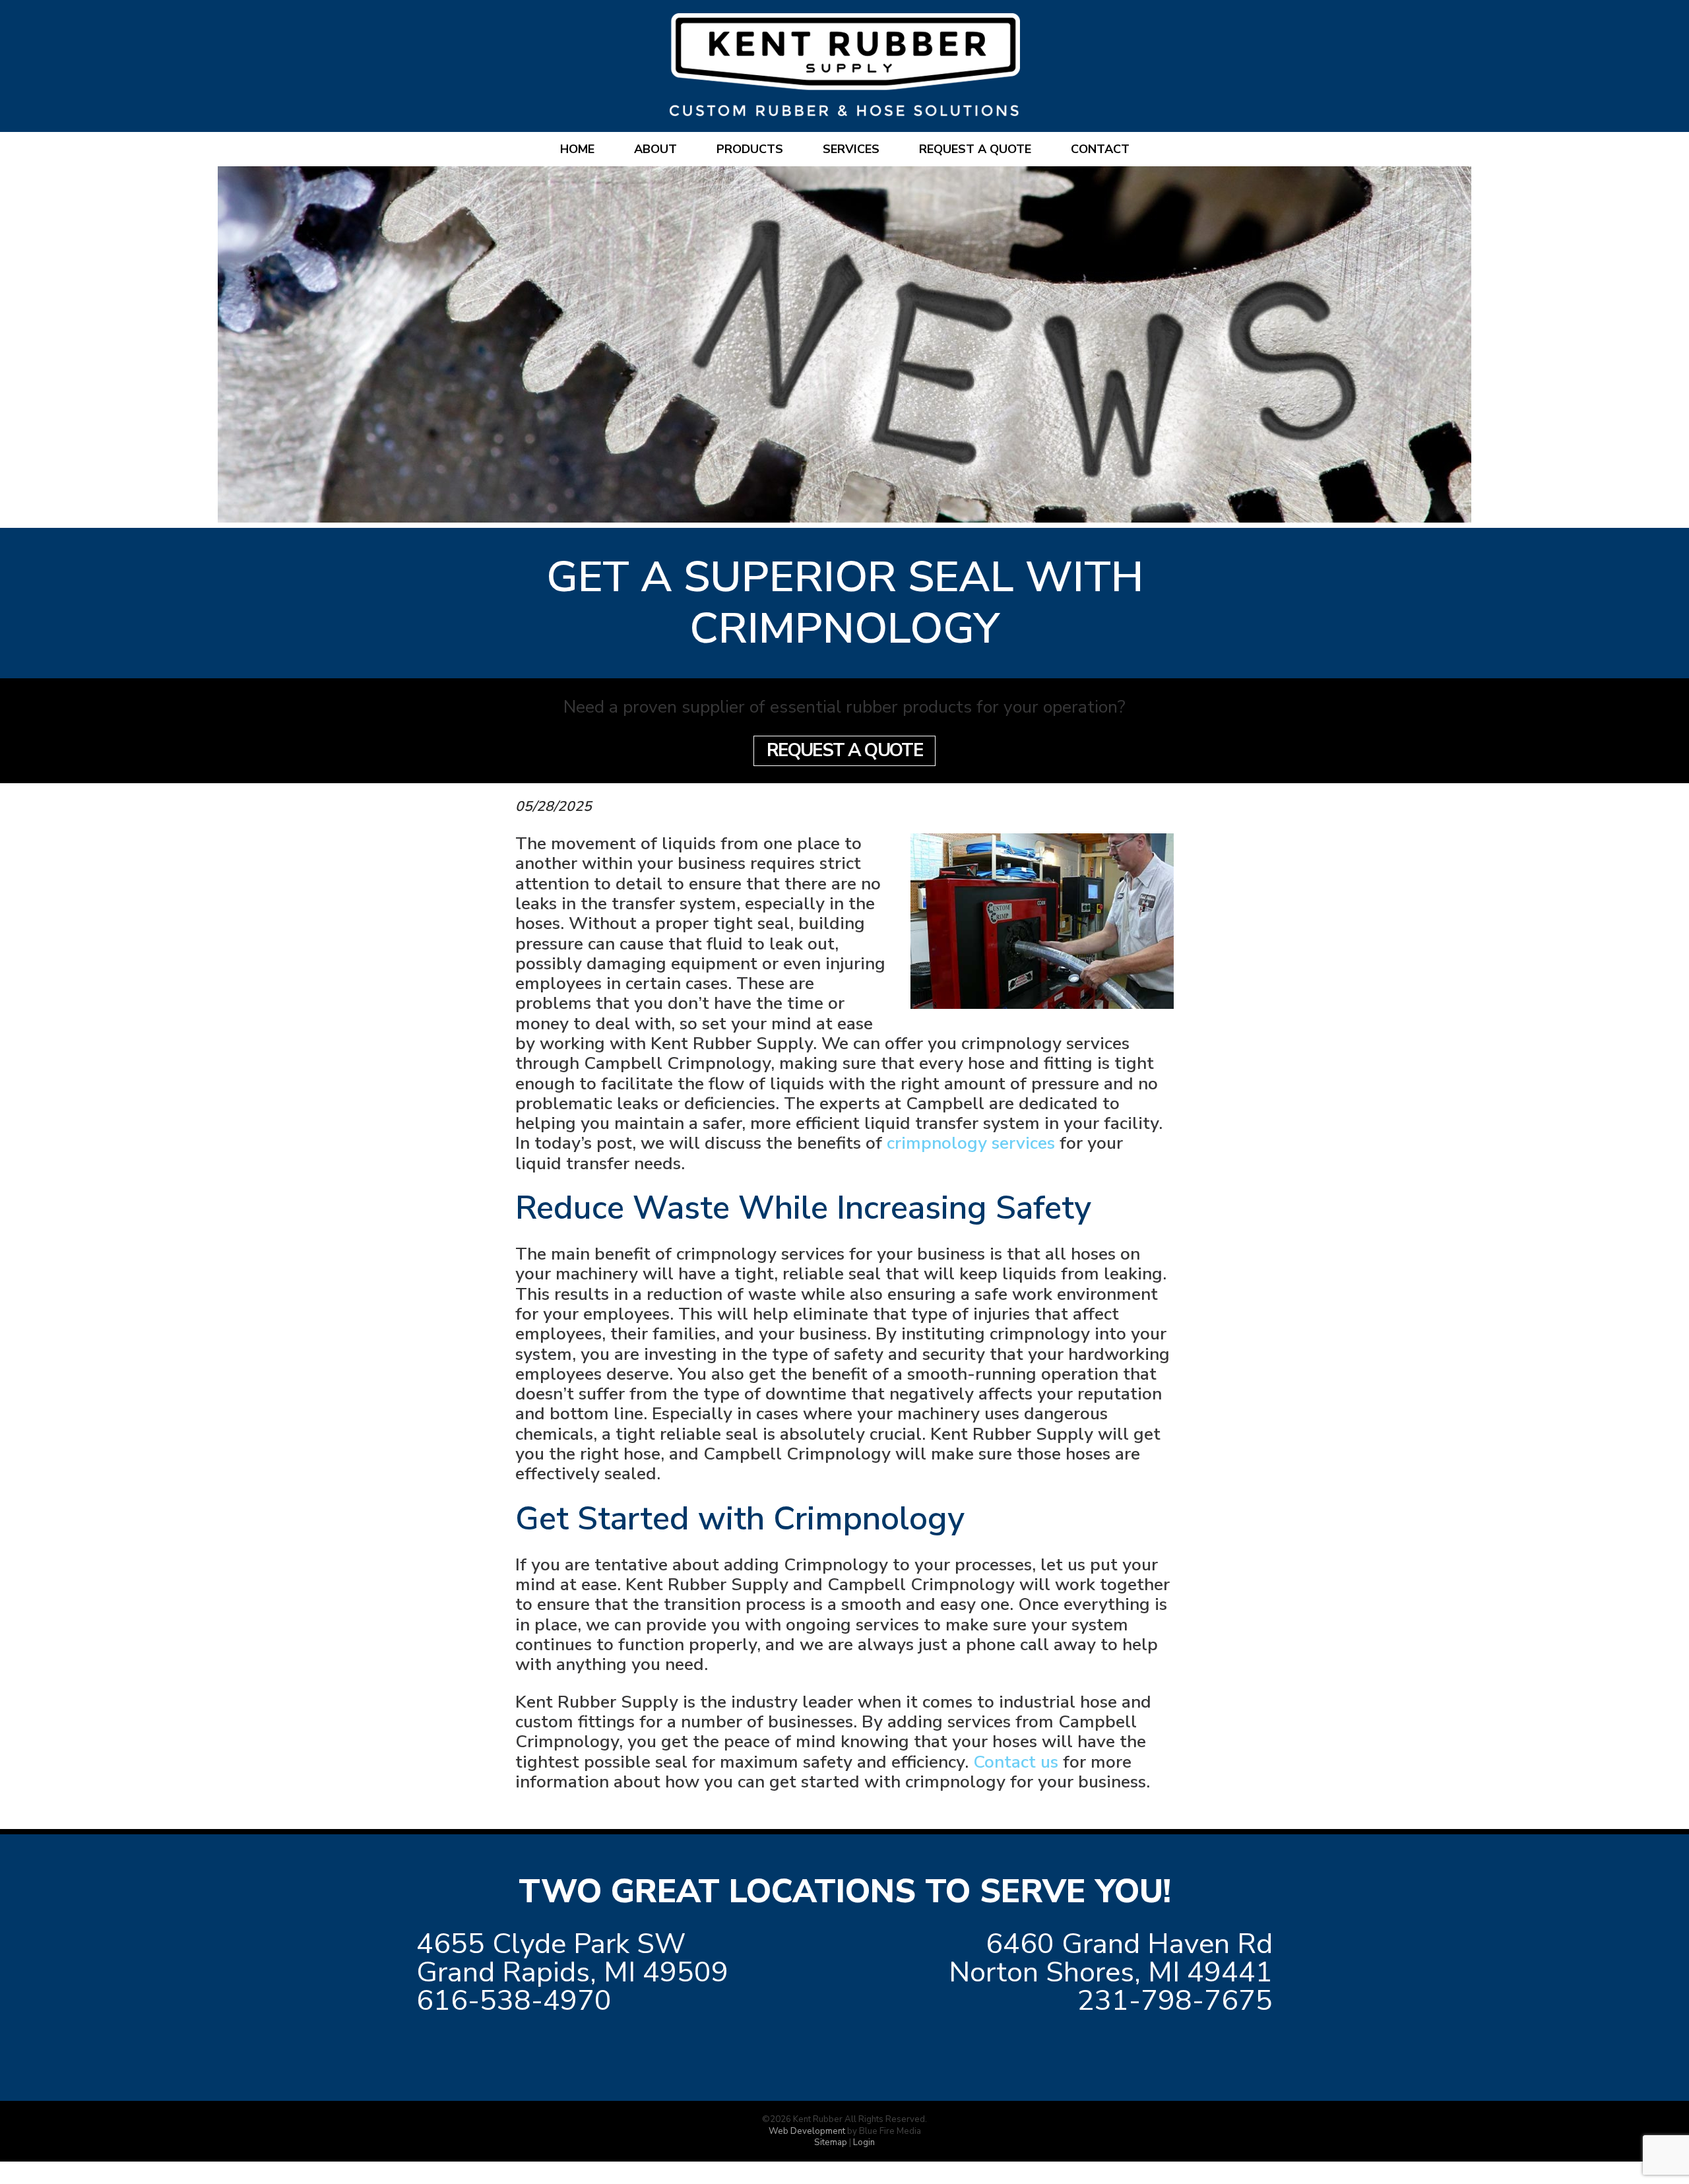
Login (864, 2142)
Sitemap (831, 2142)
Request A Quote (845, 750)
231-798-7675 (1175, 2001)
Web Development (807, 2131)
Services (851, 149)
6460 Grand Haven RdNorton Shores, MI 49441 (1111, 1958)
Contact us (1016, 1762)
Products (750, 149)
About (655, 149)
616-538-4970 (514, 2001)
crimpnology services (971, 1143)
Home (577, 149)
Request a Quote (975, 149)
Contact (1100, 149)
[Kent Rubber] (845, 110)
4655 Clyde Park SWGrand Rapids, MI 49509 (572, 1958)
